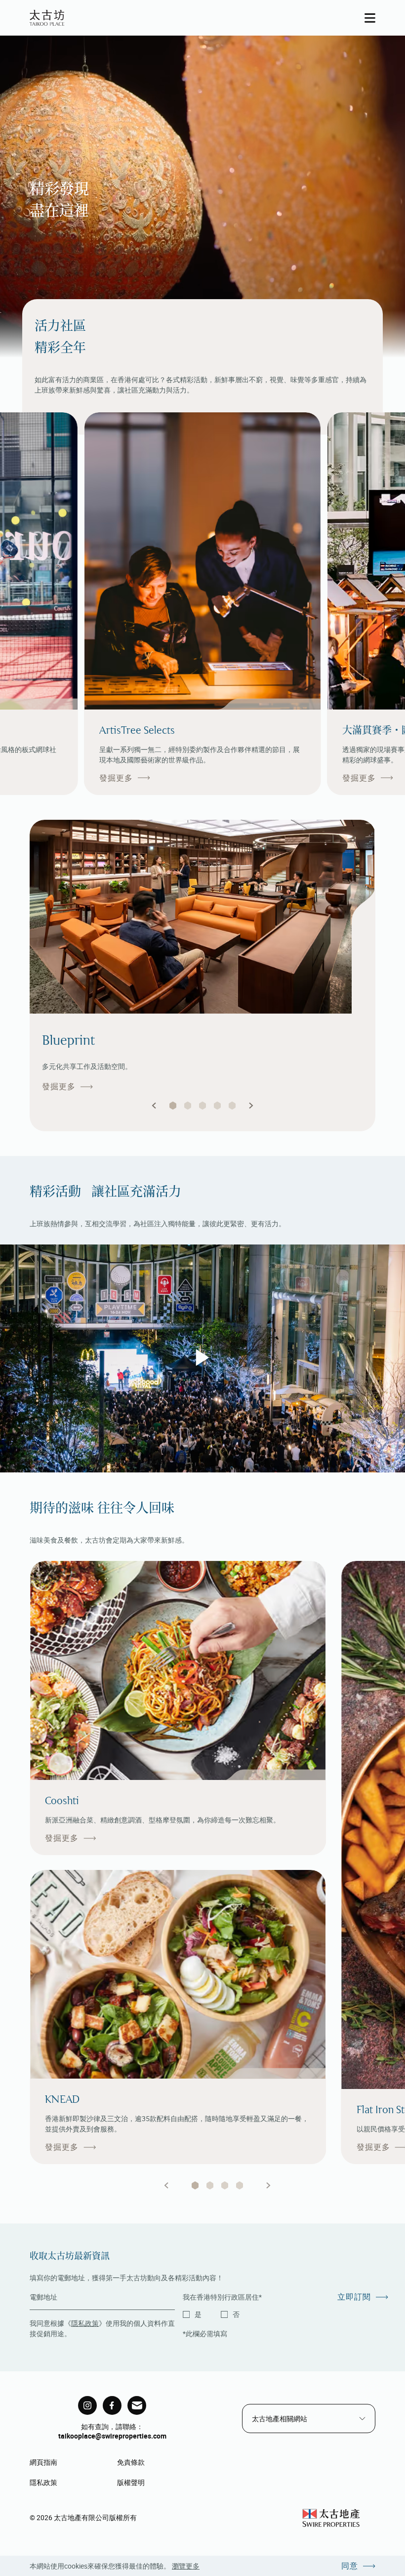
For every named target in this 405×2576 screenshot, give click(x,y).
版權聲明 (131, 2482)
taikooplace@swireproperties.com (112, 2436)
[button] (154, 1106)
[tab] (195, 2185)
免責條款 (131, 2462)
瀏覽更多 (186, 2566)
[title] (87, 2405)
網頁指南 (43, 2462)
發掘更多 (116, 778)
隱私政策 (85, 2323)
